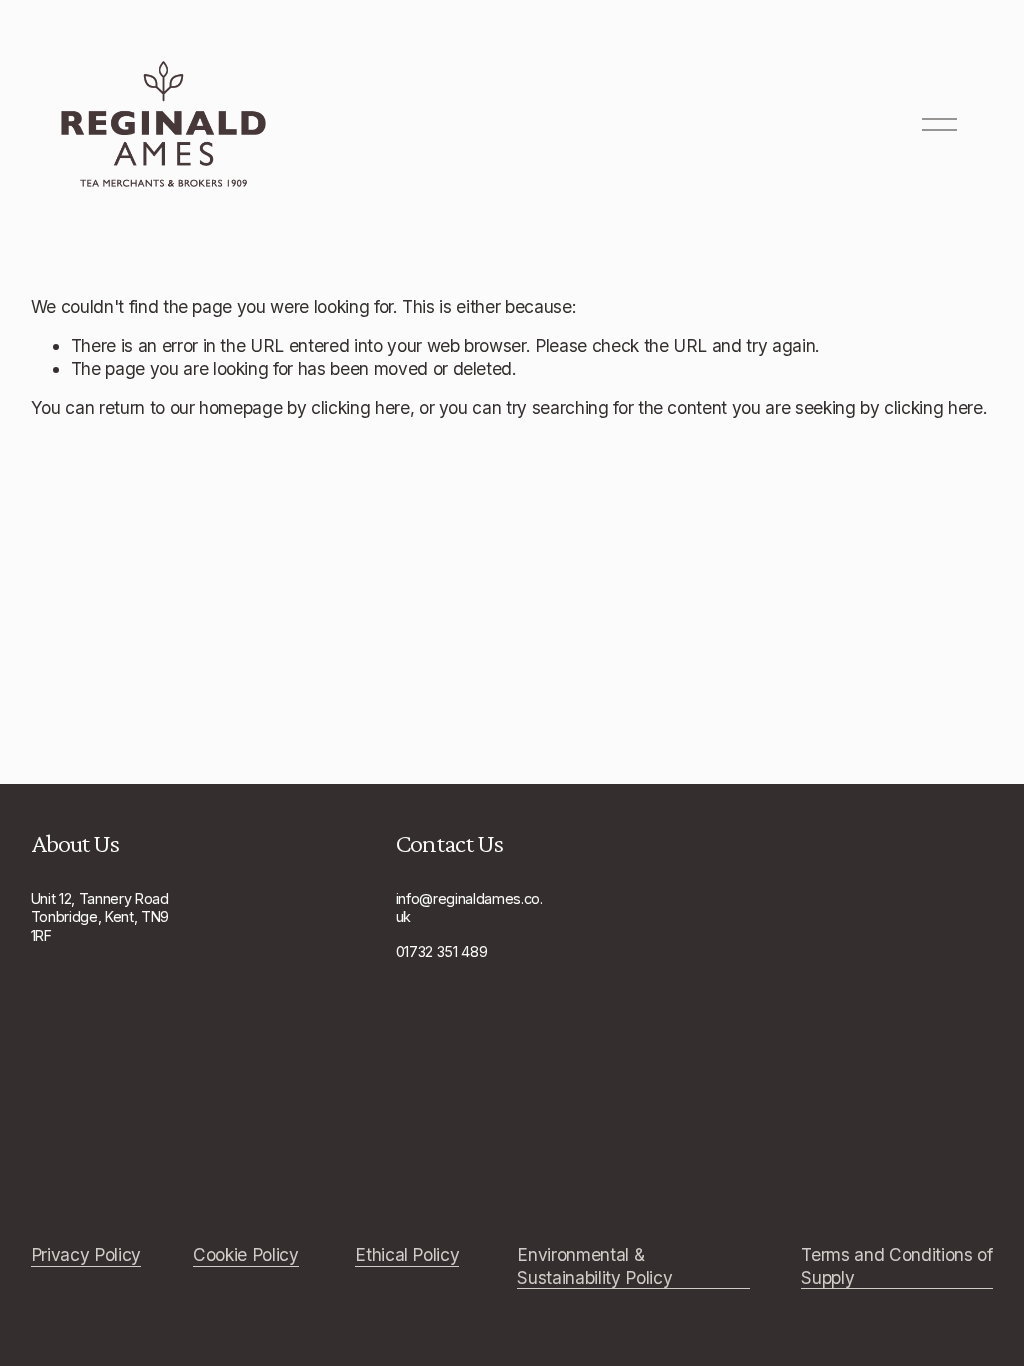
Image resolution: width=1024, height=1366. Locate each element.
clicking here (360, 407)
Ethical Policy (407, 1254)
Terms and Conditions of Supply (896, 1265)
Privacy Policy (86, 1254)
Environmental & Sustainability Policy (594, 1265)
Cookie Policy (246, 1254)
